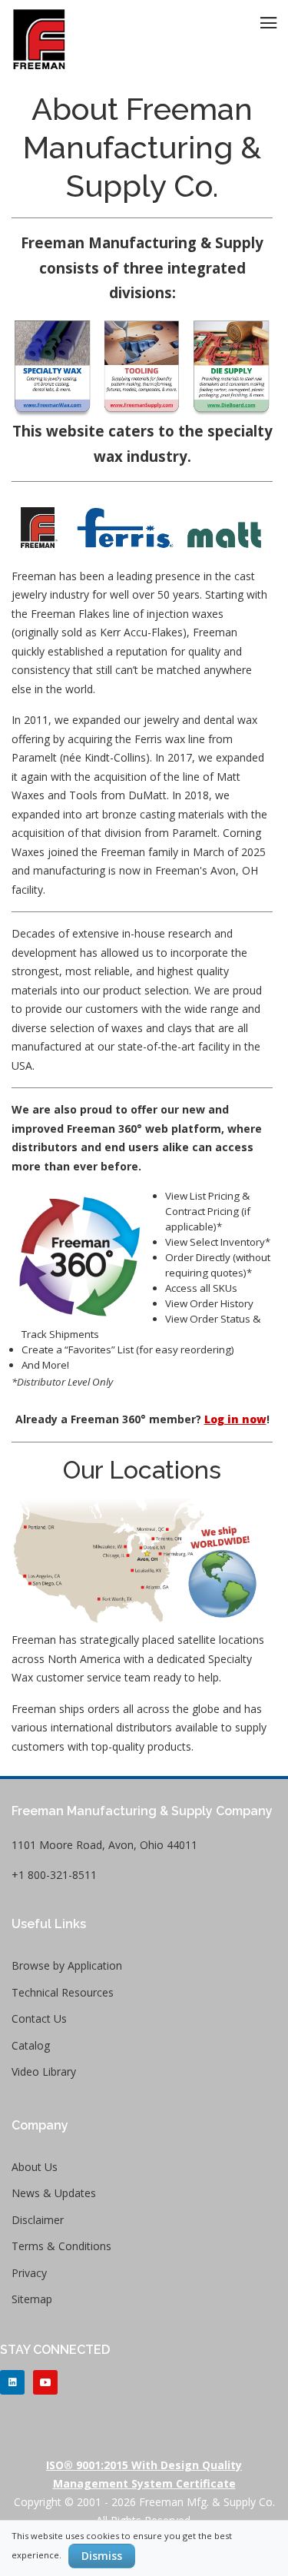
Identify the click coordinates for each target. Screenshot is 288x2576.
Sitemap (32, 2299)
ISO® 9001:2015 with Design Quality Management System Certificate (144, 2474)
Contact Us (39, 2018)
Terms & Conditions (61, 2246)
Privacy (29, 2273)
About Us (35, 2167)
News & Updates (54, 2193)
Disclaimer (38, 2220)
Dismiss (102, 2556)
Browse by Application (67, 1965)
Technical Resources (63, 1992)
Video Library (44, 2071)
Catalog (31, 2045)
